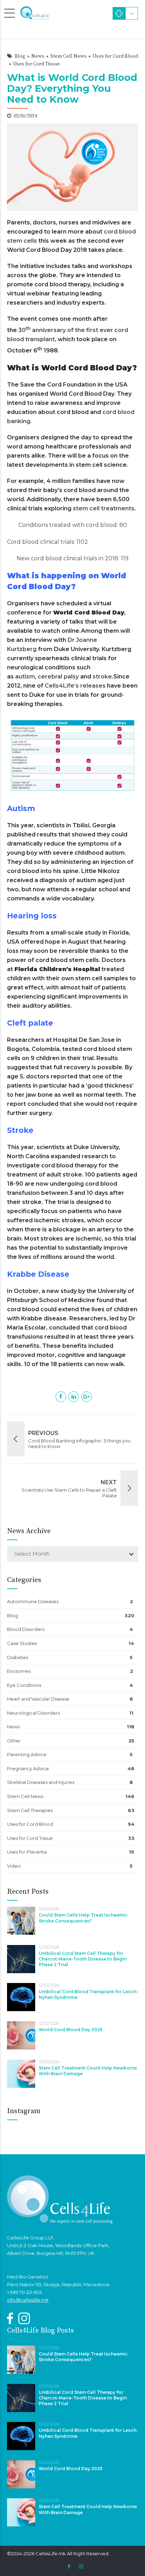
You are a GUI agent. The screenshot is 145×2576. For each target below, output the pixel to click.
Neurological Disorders (33, 1713)
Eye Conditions (24, 1685)
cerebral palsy (58, 677)
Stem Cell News (68, 56)
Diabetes (18, 1657)
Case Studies (22, 1643)
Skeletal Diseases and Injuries (41, 1782)
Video (14, 1866)
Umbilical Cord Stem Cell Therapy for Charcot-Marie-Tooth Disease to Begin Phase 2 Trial (83, 1959)
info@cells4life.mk (28, 2300)
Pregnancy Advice (28, 1768)
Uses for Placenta (27, 1852)
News (38, 56)
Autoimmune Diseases (33, 1601)
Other (14, 1741)
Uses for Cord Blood (115, 56)
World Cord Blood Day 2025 (71, 2030)
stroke (102, 677)
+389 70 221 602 (24, 2292)
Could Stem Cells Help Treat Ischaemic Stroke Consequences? (83, 1918)
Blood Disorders (26, 1629)
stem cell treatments (104, 508)
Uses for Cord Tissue (36, 64)
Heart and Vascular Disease (38, 1699)
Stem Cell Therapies (30, 1810)
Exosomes (19, 1671)
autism (25, 677)
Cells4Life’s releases (75, 686)
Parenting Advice (27, 1754)
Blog (20, 56)
